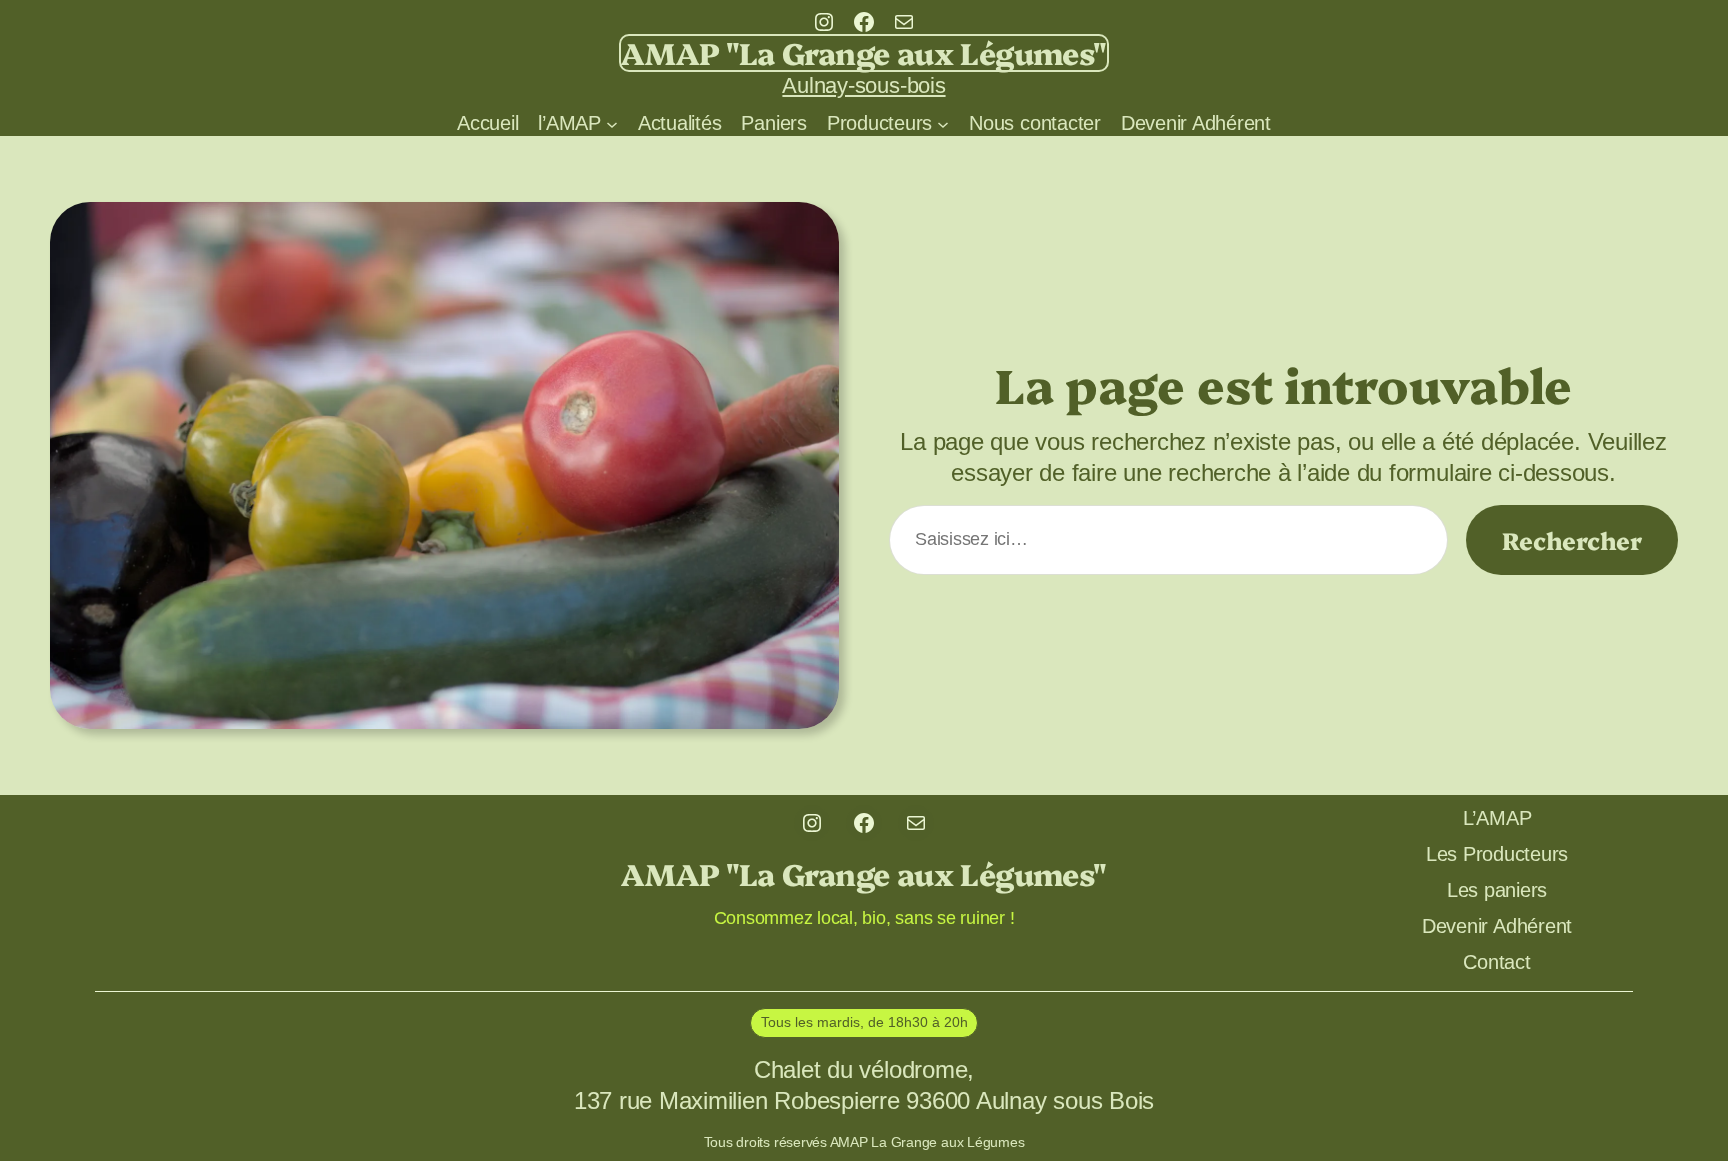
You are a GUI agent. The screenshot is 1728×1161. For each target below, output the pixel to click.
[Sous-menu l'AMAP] (612, 123)
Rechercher (1572, 539)
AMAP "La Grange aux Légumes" (863, 52)
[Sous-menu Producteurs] (943, 123)
